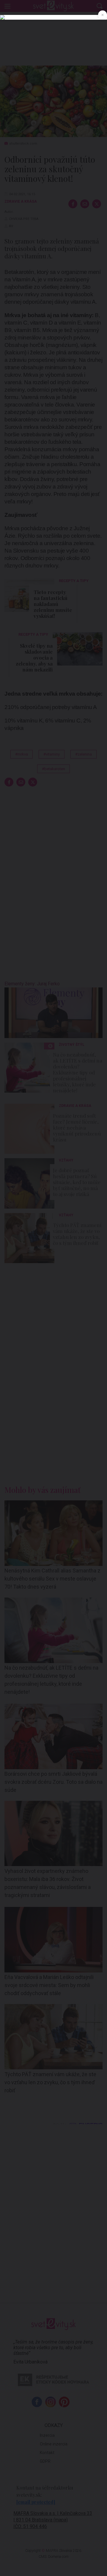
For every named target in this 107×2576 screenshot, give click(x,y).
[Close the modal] (103, 15)
